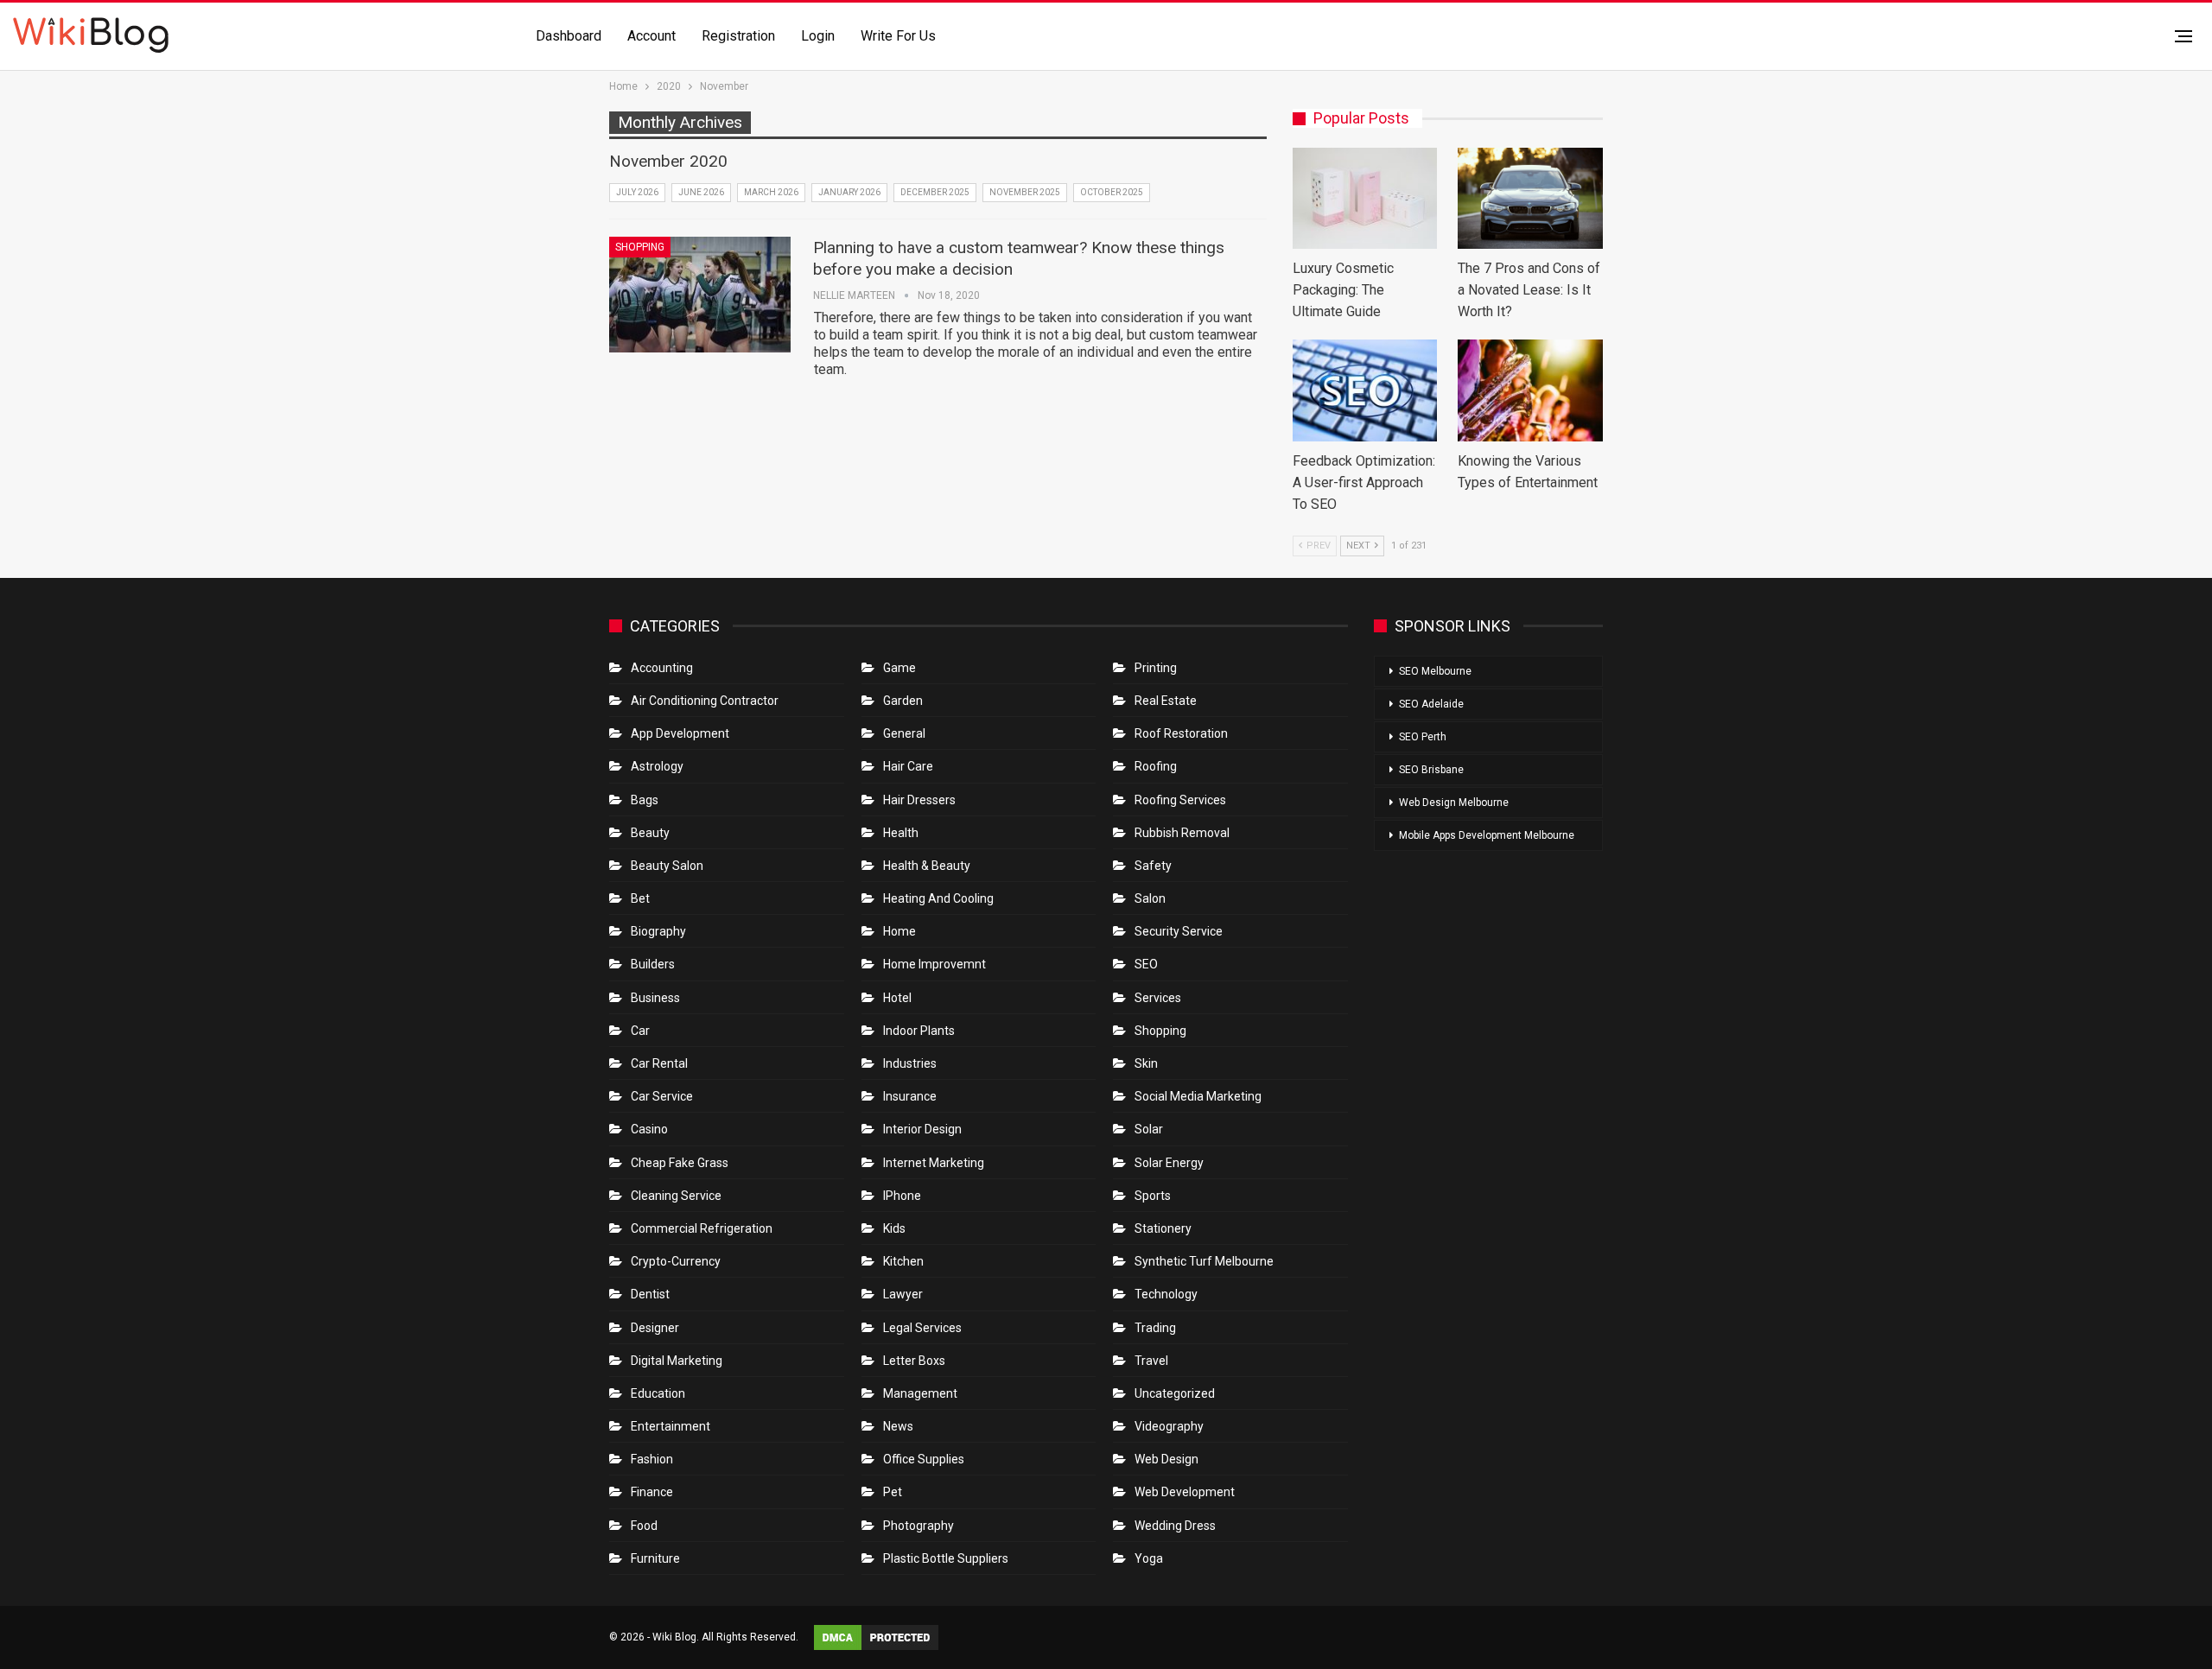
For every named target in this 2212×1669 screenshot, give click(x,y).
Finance (652, 1492)
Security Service (1179, 931)
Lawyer (903, 1294)
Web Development (1185, 1492)
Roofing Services (1180, 800)
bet (640, 898)
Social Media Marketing (1198, 1096)
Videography (1169, 1426)
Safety (1153, 866)
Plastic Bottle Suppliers (946, 1558)
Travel (1151, 1361)
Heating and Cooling (938, 898)
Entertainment (671, 1426)
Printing (1156, 668)
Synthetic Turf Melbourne (1204, 1261)
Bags (645, 800)
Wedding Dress (1176, 1526)
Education (658, 1393)
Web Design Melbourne (1454, 803)
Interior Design (922, 1129)
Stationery (1163, 1228)
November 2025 (1025, 192)
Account (652, 36)
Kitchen (903, 1261)
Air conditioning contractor (705, 701)
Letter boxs (914, 1361)
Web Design (1166, 1459)
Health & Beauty (927, 866)
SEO (1146, 964)
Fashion (652, 1459)
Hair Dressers (919, 800)
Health (901, 833)
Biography (658, 931)
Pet (893, 1492)
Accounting (662, 668)
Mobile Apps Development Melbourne (1487, 835)
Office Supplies (924, 1459)
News (898, 1426)
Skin (1146, 1063)
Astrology (657, 766)
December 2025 (935, 192)
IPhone (902, 1196)
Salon (1150, 898)
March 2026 (771, 192)
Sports (1153, 1196)
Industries (910, 1063)
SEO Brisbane (1431, 770)
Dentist (650, 1294)
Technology (1166, 1294)
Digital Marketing (677, 1361)
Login (818, 36)
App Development (680, 733)
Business (655, 998)
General (904, 733)
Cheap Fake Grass (680, 1163)
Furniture (655, 1558)
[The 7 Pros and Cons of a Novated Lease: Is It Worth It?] (1530, 198)
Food (644, 1526)
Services (1158, 998)
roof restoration (1181, 733)
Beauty (650, 833)
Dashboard (569, 36)
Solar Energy (1169, 1163)
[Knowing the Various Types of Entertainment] (1530, 390)
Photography (918, 1526)
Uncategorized (1175, 1393)
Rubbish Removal (1182, 833)
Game (899, 668)
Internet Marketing (934, 1163)
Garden (903, 701)
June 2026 (701, 192)
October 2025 (1112, 192)
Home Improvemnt (934, 964)
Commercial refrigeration (702, 1228)
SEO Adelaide (1431, 704)
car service (662, 1096)
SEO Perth (1423, 737)
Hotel (897, 998)
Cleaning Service (676, 1196)
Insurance (910, 1096)
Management (920, 1393)
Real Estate (1166, 701)
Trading (1155, 1328)
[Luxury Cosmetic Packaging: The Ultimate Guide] (1365, 198)
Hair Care (908, 766)
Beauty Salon (667, 866)
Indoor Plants (919, 1031)
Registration (738, 36)
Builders (653, 964)
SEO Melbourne (1435, 671)
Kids (894, 1228)
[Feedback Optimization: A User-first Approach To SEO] (1365, 390)
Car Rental (659, 1063)
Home (899, 931)
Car (640, 1031)
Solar (1149, 1129)
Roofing (1156, 766)
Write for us (898, 36)
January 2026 (849, 192)
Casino (649, 1129)
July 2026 (637, 192)
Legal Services (922, 1328)
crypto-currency (676, 1261)
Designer (655, 1328)
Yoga (1149, 1558)
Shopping (640, 247)
